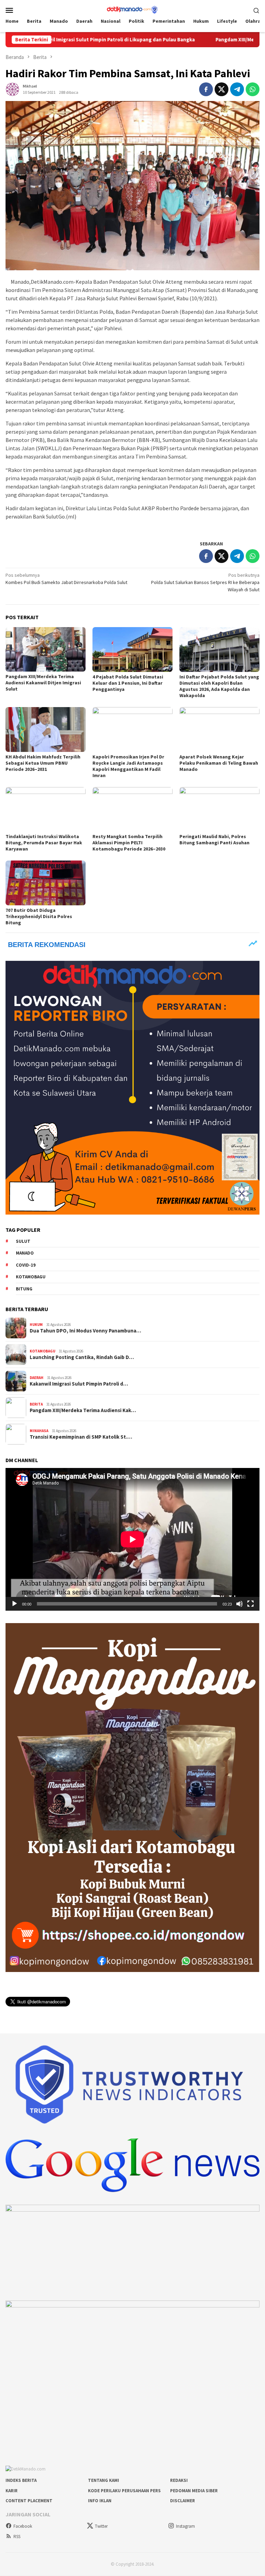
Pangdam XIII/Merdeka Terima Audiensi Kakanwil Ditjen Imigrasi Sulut (43, 683)
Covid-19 (26, 1265)
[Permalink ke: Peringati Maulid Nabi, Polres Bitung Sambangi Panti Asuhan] (219, 809)
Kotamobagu (31, 1277)
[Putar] (14, 1604)
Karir (12, 2491)
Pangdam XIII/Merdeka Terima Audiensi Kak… (83, 1410)
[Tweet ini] (222, 89)
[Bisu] (239, 1604)
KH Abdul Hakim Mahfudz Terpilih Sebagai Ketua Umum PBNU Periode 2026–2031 (43, 763)
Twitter (101, 2526)
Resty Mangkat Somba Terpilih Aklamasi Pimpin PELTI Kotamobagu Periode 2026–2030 (129, 843)
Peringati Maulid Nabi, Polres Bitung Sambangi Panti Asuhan (214, 839)
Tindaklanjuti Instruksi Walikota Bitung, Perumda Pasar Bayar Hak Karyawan (44, 843)
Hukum (36, 1325)
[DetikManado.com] (132, 9)
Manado (25, 1253)
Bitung (24, 1289)
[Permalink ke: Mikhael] (12, 89)
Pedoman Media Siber (194, 2491)
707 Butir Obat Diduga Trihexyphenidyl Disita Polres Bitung (39, 916)
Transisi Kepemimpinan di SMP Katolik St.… (81, 1437)
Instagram (185, 2526)
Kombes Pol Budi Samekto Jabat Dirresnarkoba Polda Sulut (66, 579)
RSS (17, 2537)
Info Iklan (100, 2501)
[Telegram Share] (237, 89)
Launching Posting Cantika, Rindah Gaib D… (82, 1357)
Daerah (37, 1378)
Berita (36, 1404)
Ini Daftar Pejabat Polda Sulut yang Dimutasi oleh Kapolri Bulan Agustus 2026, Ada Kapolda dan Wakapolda (219, 686)
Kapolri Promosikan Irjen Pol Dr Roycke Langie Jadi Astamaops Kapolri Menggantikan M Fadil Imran (128, 766)
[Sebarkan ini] (206, 89)
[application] (132, 1539)
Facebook (23, 2526)
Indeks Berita (21, 2480)
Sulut (23, 1241)
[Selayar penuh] (251, 1604)
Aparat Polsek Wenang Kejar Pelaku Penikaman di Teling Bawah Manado (219, 763)
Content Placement (29, 2501)
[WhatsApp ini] (253, 89)
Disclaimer (183, 2501)
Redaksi (179, 2480)
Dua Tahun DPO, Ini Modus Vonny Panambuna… (85, 1331)
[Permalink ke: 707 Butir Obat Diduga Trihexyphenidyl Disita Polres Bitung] (46, 883)
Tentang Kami (104, 2480)
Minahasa (39, 1431)
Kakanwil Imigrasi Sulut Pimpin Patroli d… (79, 1384)
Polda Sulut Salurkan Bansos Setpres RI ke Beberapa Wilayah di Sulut (205, 582)
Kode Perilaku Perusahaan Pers (124, 2491)
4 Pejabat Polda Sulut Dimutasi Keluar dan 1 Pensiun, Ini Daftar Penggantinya (128, 683)
